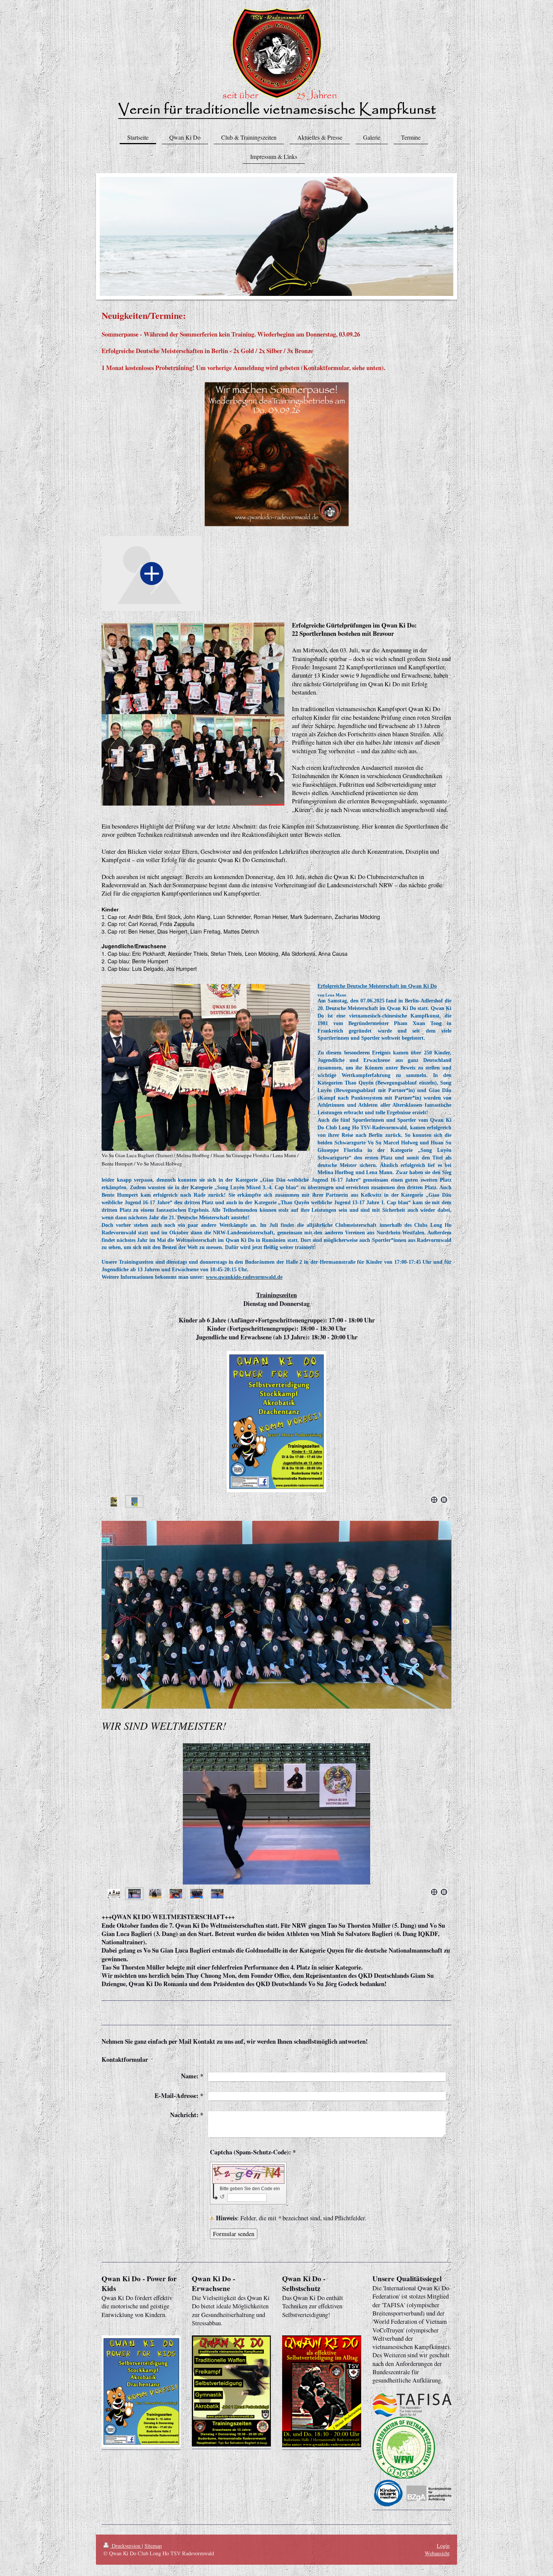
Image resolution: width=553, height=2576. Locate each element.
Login (443, 2546)
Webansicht (437, 2553)
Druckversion (126, 2546)
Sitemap (153, 2546)
